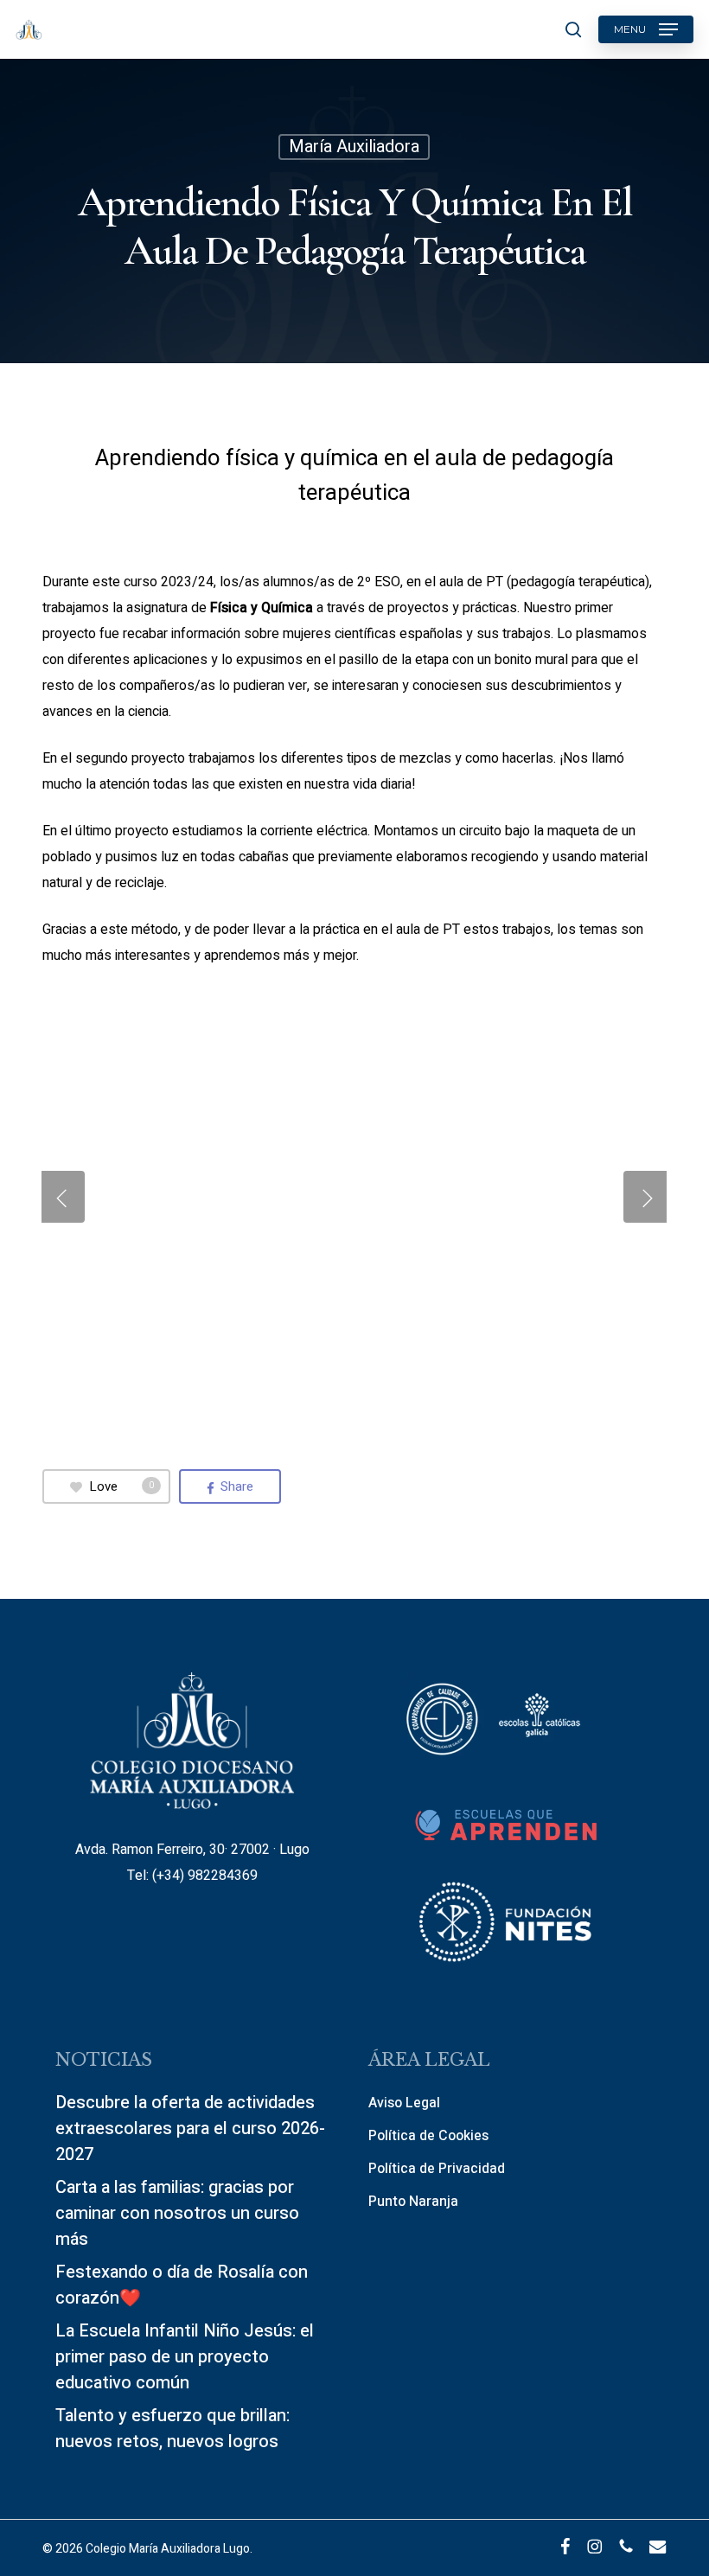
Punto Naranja (413, 2202)
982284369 (223, 1876)
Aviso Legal (404, 2103)
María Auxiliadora (354, 147)
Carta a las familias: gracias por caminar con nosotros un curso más (177, 2213)
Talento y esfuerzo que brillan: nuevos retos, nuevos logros (172, 2429)
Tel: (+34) (157, 1876)
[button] (646, 29)
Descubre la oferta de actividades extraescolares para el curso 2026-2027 (190, 2129)
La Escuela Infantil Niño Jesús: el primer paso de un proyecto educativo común (185, 2357)
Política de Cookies (428, 2136)
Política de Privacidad (437, 2169)
